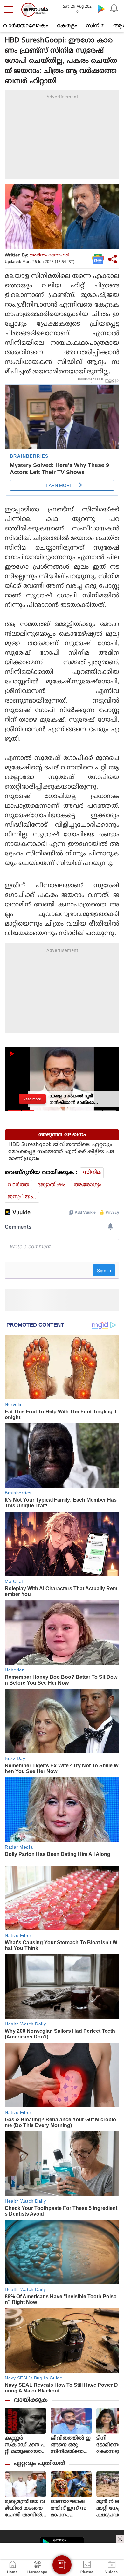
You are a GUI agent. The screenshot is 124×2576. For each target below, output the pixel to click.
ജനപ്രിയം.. (22, 1197)
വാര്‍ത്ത (18, 1185)
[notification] (114, 9)
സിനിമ (95, 26)
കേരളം (67, 26)
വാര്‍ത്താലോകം (26, 26)
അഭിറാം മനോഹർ (49, 255)
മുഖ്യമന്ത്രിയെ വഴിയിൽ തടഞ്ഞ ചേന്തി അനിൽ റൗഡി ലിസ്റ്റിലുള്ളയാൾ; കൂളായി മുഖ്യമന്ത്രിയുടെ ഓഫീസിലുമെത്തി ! (25, 2509)
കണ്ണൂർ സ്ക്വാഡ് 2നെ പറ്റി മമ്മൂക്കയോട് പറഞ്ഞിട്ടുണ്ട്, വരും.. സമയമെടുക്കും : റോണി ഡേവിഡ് (25, 2445)
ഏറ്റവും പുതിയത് (39, 2464)
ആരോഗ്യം (88, 1185)
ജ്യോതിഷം (52, 1185)
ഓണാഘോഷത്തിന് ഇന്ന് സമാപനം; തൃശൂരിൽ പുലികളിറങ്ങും (69, 2509)
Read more (32, 1099)
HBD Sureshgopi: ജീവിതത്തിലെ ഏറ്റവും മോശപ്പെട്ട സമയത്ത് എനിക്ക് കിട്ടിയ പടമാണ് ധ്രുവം (61, 1152)
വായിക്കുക (31, 2400)
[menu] (10, 10)
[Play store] (101, 9)
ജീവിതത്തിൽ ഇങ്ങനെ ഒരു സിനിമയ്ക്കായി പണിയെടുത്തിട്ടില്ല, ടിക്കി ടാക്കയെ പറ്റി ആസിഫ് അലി (71, 2445)
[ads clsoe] (120, 2539)
